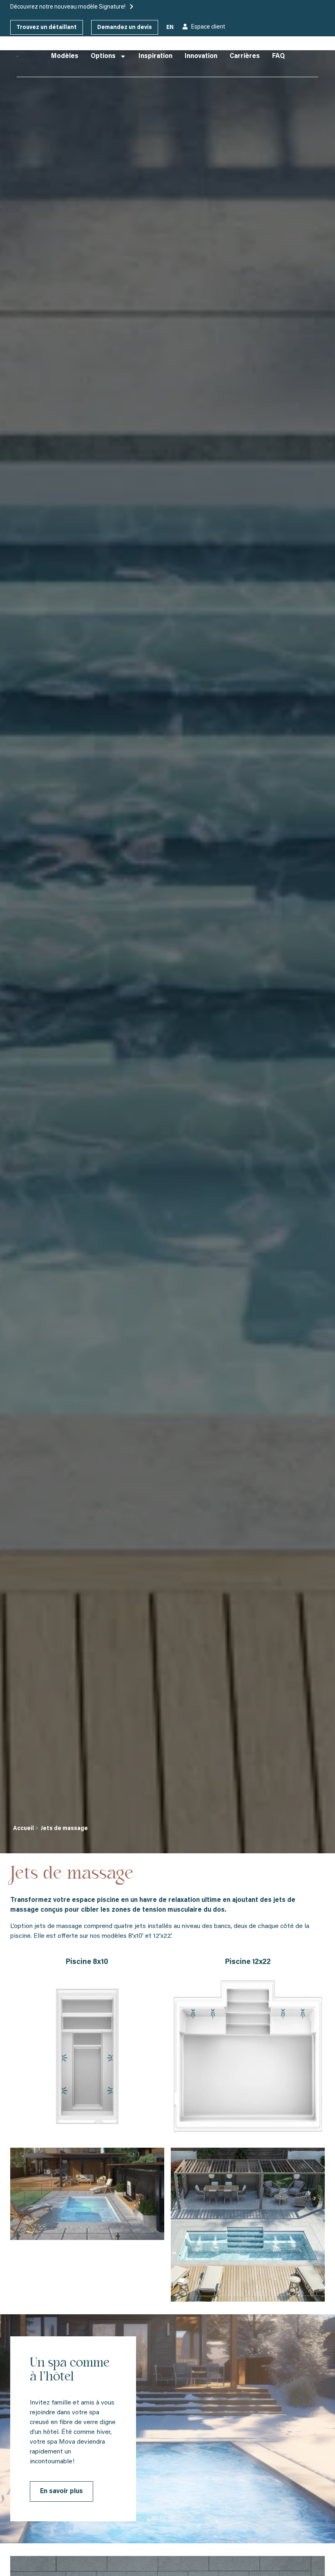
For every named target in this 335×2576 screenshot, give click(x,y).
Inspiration (155, 56)
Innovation (201, 56)
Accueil (23, 1829)
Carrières (245, 56)
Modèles (65, 56)
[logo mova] (18, 56)
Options (103, 56)
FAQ (278, 56)
